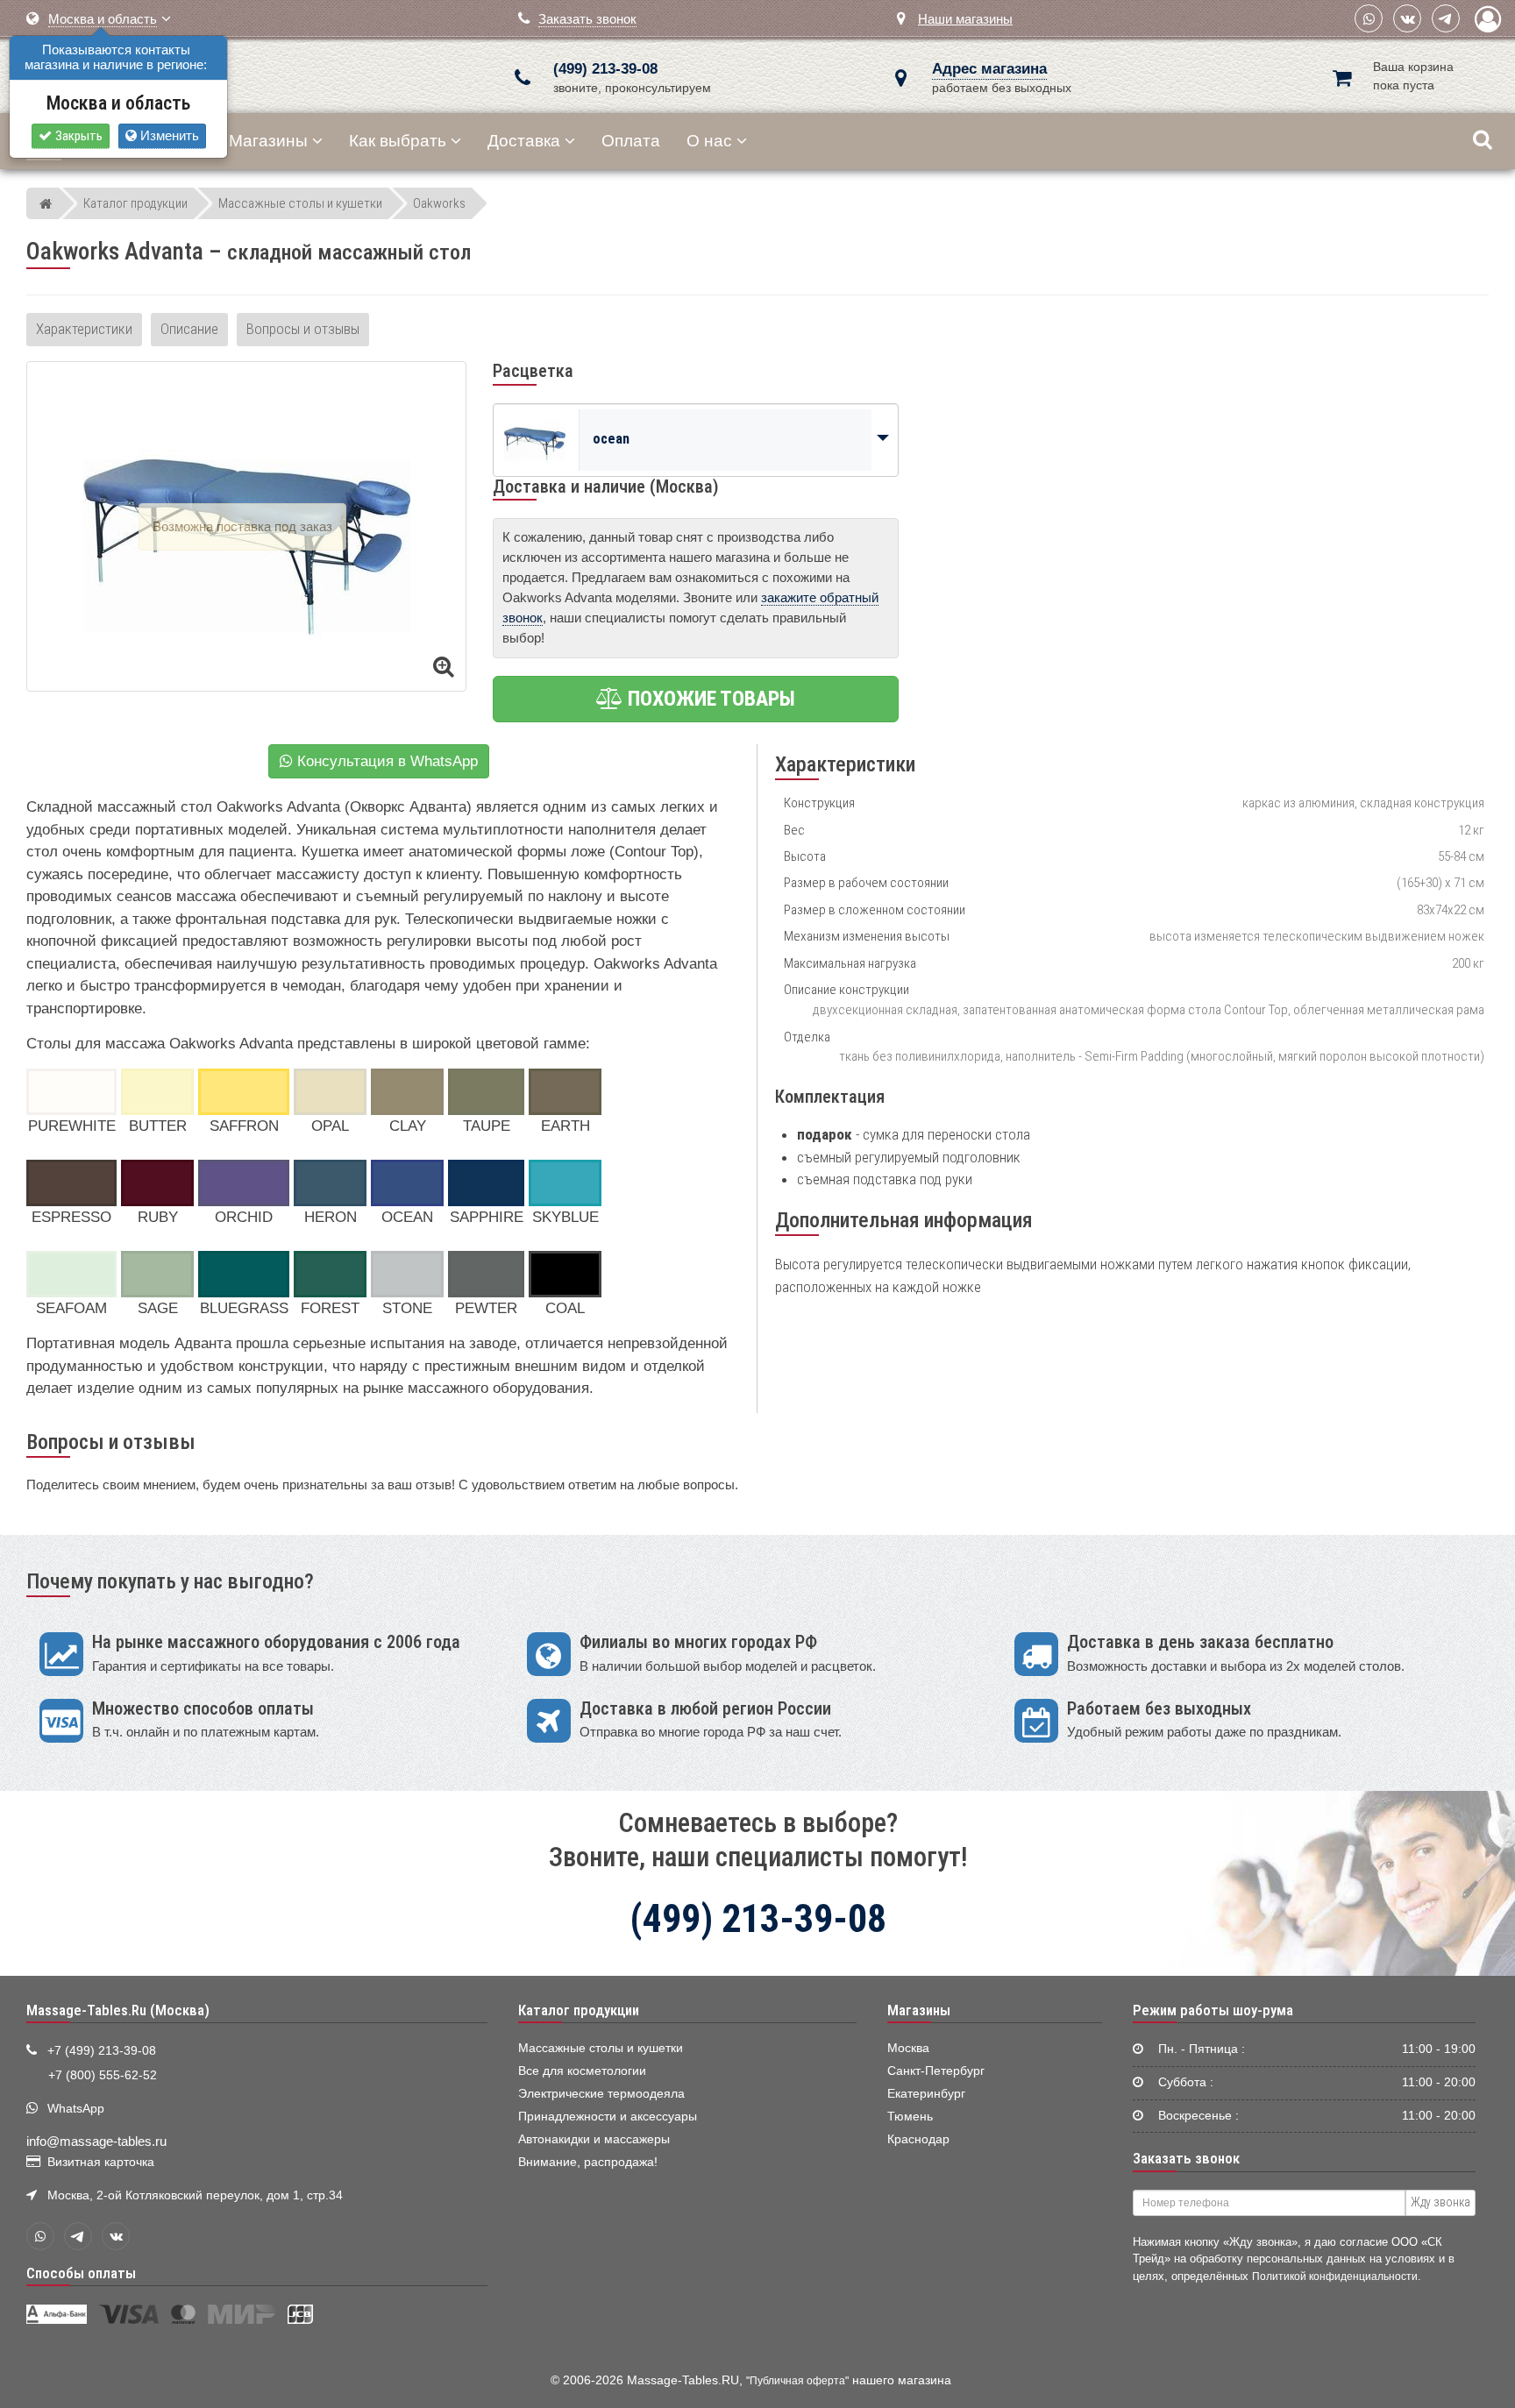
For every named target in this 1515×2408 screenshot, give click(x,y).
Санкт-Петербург (936, 2071)
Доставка (524, 141)
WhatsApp (76, 2109)
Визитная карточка (101, 2162)
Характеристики (84, 329)
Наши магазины (965, 19)
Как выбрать (398, 141)
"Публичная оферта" (797, 2381)
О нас (709, 141)
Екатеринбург (926, 2094)
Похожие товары (709, 699)
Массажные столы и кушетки (601, 2048)
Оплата (631, 141)
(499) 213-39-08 (605, 69)
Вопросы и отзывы (303, 329)
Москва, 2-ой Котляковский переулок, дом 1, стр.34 (195, 2195)
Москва (908, 2048)
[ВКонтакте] (1407, 18)
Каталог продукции (579, 2010)
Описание (189, 329)
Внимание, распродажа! (588, 2162)
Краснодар (918, 2139)
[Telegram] (1446, 18)
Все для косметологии (582, 2071)
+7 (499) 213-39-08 (102, 2051)
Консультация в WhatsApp (385, 761)
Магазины (268, 141)
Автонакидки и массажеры (594, 2139)
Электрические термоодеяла (601, 2094)
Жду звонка (1440, 2202)
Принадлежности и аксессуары (608, 2117)
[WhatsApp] (1369, 18)
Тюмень (910, 2117)
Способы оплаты (81, 2273)
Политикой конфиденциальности (1335, 2276)
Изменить (168, 135)
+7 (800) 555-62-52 (103, 2075)
